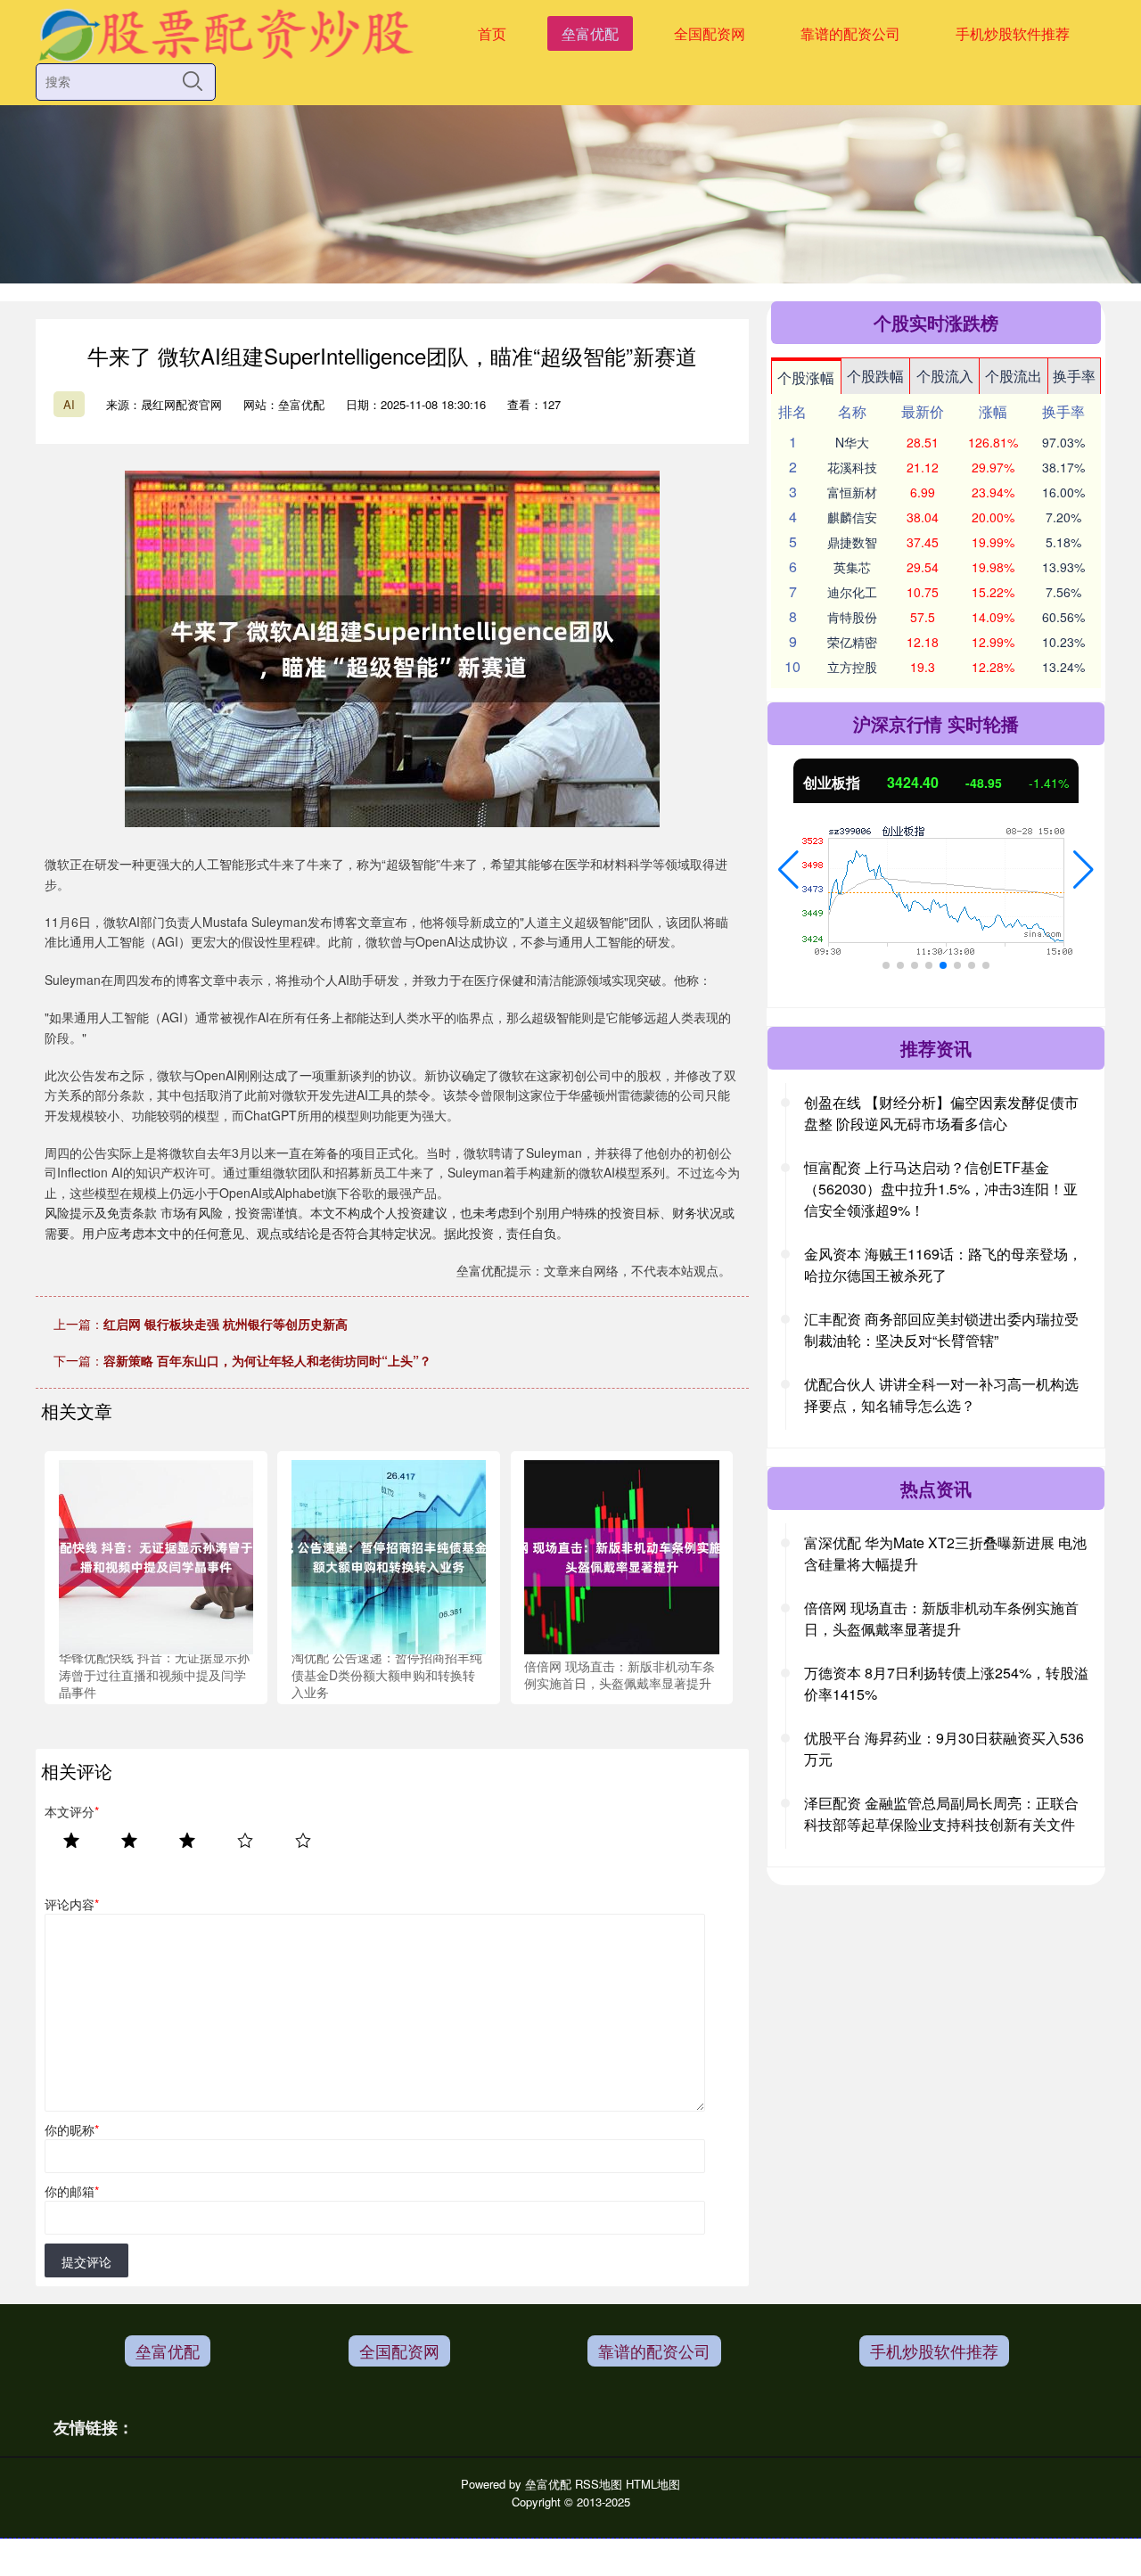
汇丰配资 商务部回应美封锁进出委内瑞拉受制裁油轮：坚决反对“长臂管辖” (941, 1329)
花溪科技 (852, 467)
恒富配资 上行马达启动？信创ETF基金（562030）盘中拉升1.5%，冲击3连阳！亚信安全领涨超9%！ (941, 1189)
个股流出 (1014, 376)
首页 (492, 33)
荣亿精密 (852, 642)
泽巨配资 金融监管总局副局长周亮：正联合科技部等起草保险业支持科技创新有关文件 (941, 1813)
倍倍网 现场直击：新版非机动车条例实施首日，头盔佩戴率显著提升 (941, 1618)
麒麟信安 (852, 517)
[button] (788, 870)
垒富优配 (590, 33)
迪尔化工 (852, 592)
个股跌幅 (875, 376)
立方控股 (852, 667)
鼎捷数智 (852, 542)
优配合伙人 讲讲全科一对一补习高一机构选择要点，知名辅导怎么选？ (941, 1395)
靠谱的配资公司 (850, 33)
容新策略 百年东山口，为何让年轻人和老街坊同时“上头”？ (267, 1360)
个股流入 (945, 376)
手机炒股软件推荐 (1013, 33)
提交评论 (86, 2261)
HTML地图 (653, 2484)
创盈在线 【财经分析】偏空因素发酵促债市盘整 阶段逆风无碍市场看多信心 (941, 1113)
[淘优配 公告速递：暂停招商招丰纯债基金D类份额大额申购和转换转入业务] (389, 1555)
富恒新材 (852, 492)
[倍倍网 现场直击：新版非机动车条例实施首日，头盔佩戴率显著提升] (621, 1555)
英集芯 (852, 567)
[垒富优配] (225, 32)
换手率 (1074, 376)
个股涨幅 (806, 377)
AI (69, 404)
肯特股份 (852, 617)
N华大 (852, 442)
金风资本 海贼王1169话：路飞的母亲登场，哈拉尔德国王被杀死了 (943, 1264)
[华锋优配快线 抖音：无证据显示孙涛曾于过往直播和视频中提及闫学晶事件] (156, 1555)
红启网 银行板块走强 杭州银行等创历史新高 (226, 1324)
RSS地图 (599, 2484)
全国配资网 (710, 33)
